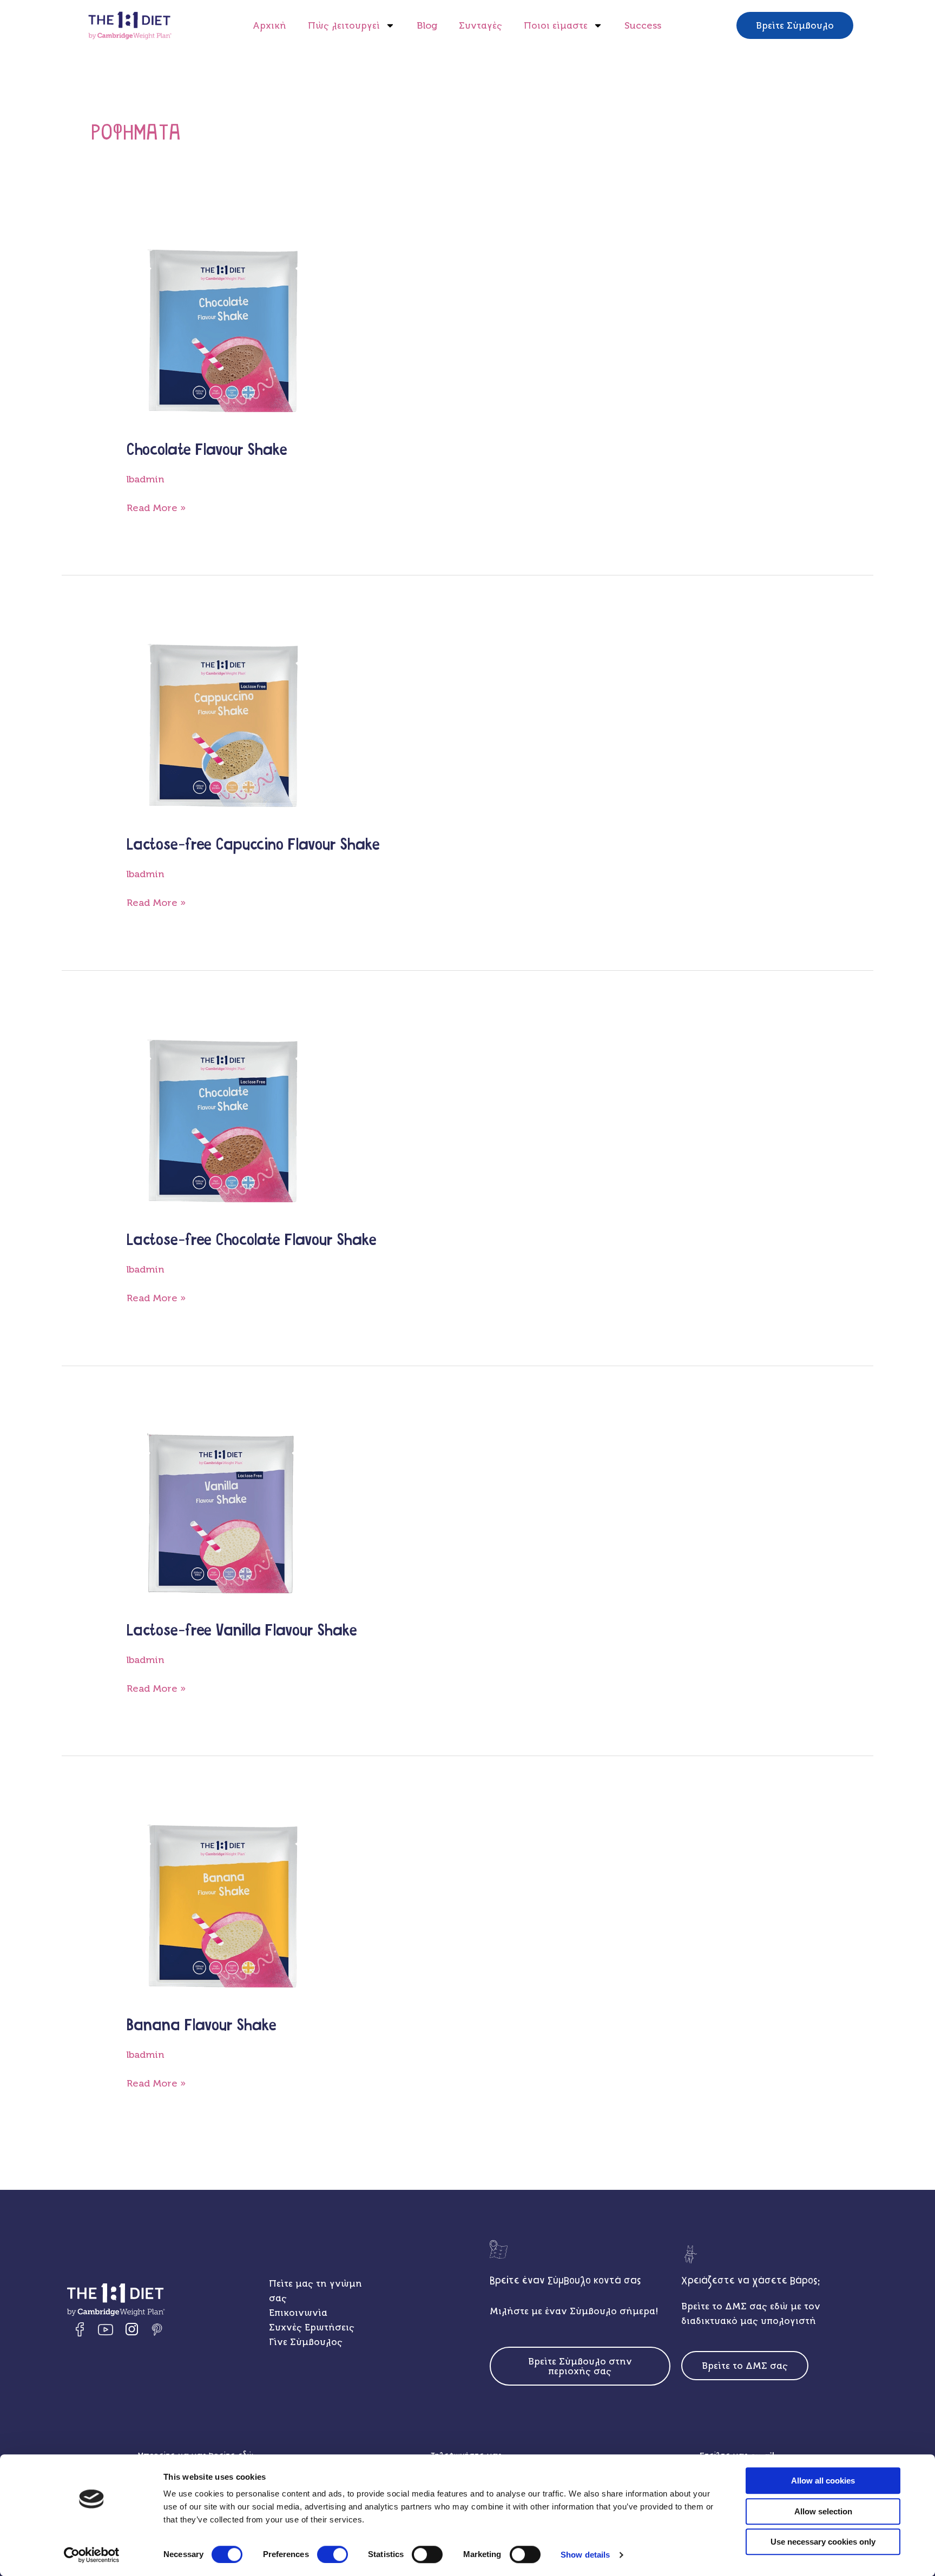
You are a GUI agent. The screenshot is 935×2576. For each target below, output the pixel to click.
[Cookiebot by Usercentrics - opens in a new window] (92, 2555)
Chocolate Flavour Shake (207, 450)
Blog (427, 25)
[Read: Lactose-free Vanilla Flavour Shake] (221, 1511)
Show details (585, 2555)
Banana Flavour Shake (202, 2026)
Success (643, 25)
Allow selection (823, 2511)
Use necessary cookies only (823, 2542)
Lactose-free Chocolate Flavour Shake (252, 1240)
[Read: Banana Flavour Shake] (223, 1904)
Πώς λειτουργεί (344, 25)
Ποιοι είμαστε (556, 25)
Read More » (156, 507)
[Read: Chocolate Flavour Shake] (223, 328)
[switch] (332, 2554)
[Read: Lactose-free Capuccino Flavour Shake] (223, 723)
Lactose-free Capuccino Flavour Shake (253, 845)
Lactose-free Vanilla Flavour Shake (242, 1631)
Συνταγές (480, 25)
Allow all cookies (823, 2481)
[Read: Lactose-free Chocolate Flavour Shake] (223, 1118)
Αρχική (269, 25)
